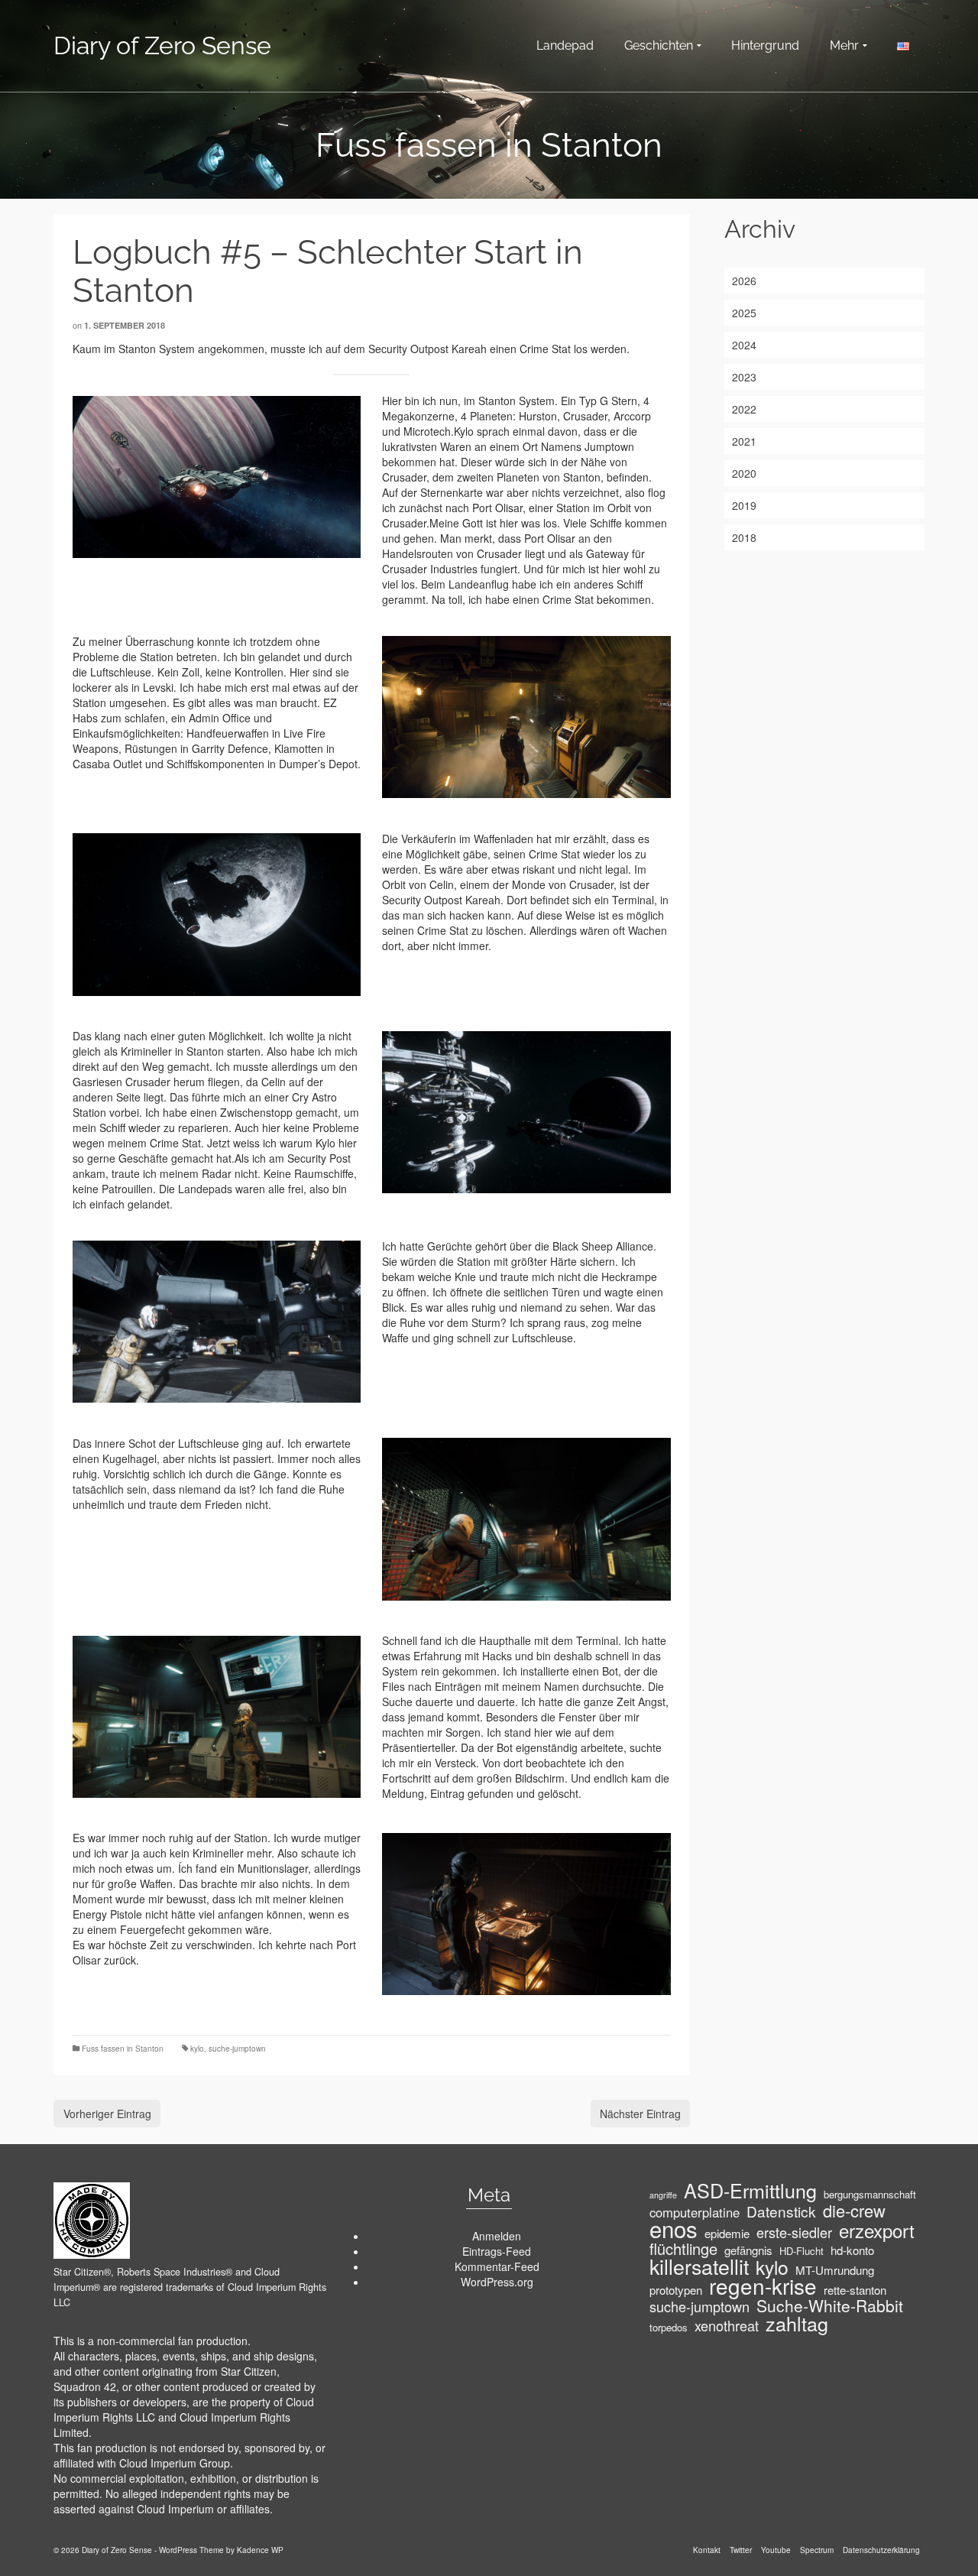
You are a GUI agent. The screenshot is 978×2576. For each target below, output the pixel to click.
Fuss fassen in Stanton (123, 2049)
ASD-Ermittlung (750, 2190)
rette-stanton (855, 2290)
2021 (744, 441)
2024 (744, 345)
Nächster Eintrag (640, 2114)
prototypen (676, 2290)
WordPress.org (497, 2282)
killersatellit (699, 2266)
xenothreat (727, 2325)
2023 (744, 377)
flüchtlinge (683, 2249)
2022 (744, 409)
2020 (744, 473)
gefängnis (748, 2250)
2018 (744, 537)
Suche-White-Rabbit (830, 2305)
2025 (744, 313)
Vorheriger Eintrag (107, 2114)
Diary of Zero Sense (162, 45)
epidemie (727, 2234)
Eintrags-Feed (497, 2251)
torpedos (669, 2327)
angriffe (663, 2195)
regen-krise (763, 2286)
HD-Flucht (802, 2251)
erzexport (877, 2230)
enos (674, 2228)
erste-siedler (794, 2232)
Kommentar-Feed (497, 2266)
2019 (744, 505)
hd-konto (852, 2250)
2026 (744, 281)
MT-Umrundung (835, 2270)
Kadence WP (260, 2550)
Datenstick (781, 2211)
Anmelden (497, 2236)
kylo (197, 2049)
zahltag (797, 2323)
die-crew (854, 2211)
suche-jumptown (237, 2049)
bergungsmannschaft (870, 2194)
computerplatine (695, 2212)
